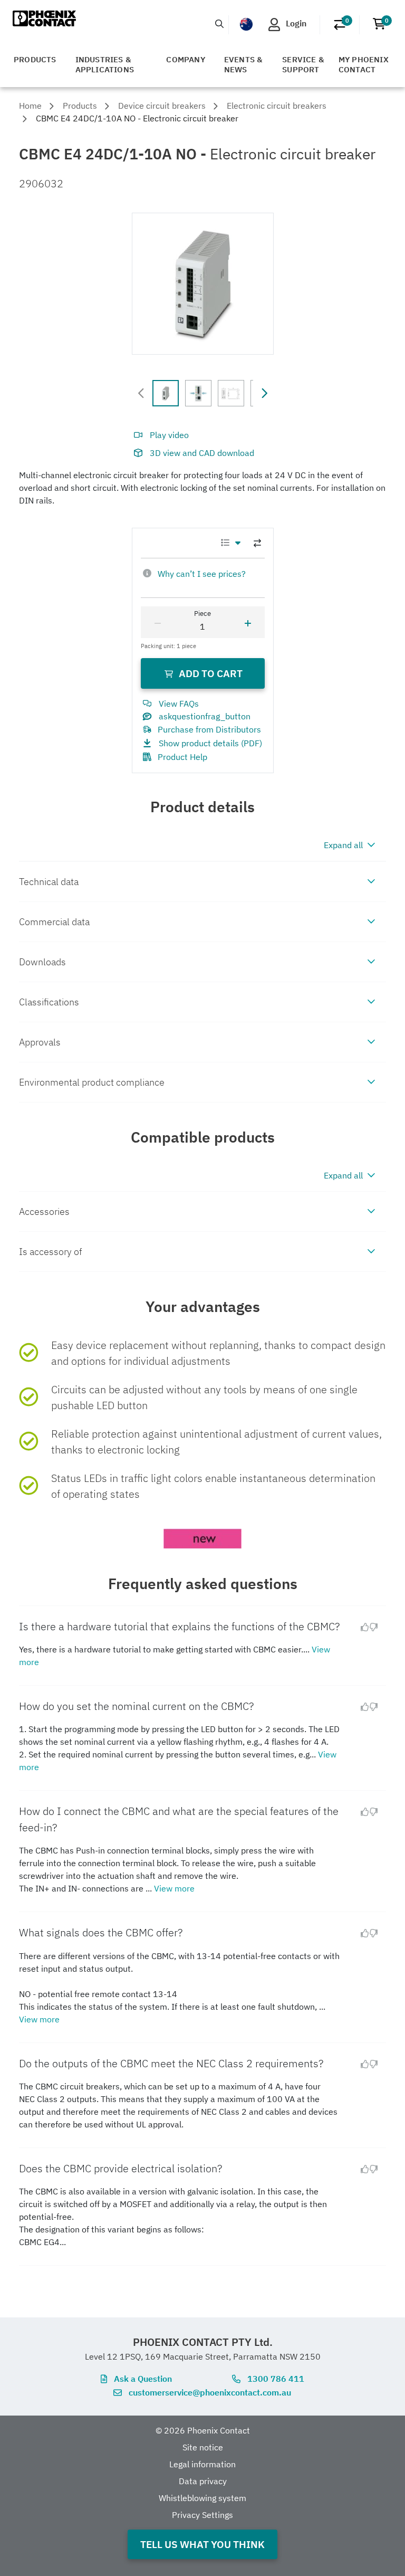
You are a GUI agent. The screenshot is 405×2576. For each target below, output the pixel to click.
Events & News (244, 64)
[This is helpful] (361, 1627)
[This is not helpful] (378, 1627)
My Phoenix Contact (364, 64)
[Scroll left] (141, 393)
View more (174, 1888)
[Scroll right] (264, 393)
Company (185, 59)
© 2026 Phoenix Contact (203, 2430)
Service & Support (303, 64)
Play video (169, 435)
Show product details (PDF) (210, 743)
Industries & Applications (105, 64)
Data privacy (203, 2481)
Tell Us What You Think (202, 2544)
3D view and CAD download (202, 453)
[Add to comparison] (257, 543)
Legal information (202, 2464)
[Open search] (219, 24)
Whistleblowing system (202, 2498)
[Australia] (246, 24)
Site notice (203, 2447)
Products (35, 59)
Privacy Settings (202, 2515)
